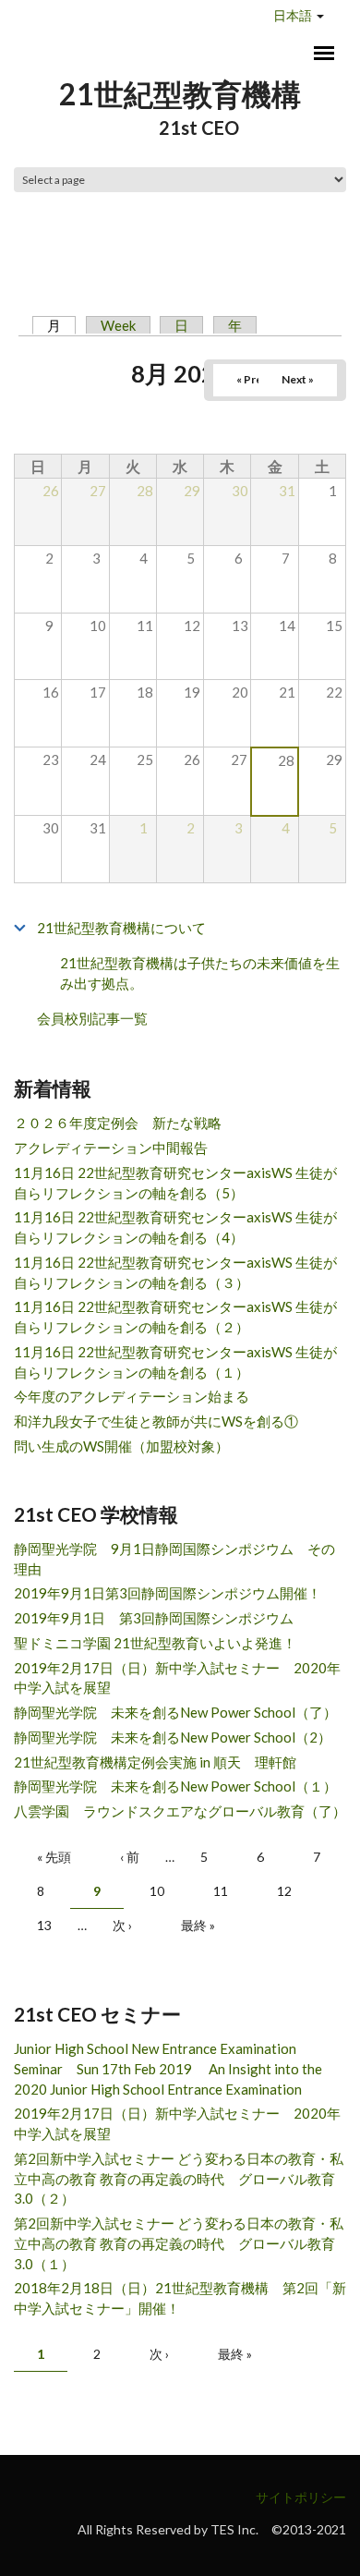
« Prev (252, 379)
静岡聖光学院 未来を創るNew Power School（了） (175, 1712)
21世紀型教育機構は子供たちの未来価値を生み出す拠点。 (200, 973)
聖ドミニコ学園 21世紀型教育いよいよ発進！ (155, 1643)
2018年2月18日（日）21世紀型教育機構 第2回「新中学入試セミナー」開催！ (180, 2298)
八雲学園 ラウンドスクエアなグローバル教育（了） (180, 1811)
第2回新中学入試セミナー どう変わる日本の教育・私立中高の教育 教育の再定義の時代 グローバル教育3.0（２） (179, 2179)
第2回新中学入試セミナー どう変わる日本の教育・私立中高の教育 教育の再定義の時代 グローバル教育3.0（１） (179, 2243)
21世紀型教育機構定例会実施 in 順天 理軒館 (155, 1762)
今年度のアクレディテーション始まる (132, 1396)
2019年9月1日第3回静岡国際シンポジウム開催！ (168, 1593)
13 (44, 1925)
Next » (298, 379)
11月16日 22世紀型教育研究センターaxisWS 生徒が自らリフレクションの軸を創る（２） (175, 1317)
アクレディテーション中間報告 (111, 1148)
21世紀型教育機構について (121, 928)
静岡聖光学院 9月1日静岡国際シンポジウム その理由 (174, 1559)
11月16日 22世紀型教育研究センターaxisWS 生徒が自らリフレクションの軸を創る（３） (175, 1272)
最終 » (198, 1925)
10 (157, 1891)
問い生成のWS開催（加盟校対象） (121, 1446)
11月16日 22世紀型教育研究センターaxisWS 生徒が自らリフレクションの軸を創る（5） (175, 1183)
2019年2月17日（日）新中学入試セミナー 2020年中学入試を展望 (177, 1678)
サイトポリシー (301, 2497)
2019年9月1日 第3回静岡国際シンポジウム (154, 1618)
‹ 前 (130, 1857)
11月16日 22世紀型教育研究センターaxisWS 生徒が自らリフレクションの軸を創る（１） (175, 1362)
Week (118, 325)
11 (221, 1891)
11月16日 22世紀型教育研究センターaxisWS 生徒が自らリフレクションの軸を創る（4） (175, 1227)
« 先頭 (54, 1857)
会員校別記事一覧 (92, 1018)
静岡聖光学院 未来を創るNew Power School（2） (173, 1737)
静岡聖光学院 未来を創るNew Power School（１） (175, 1786)
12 (284, 1891)
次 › (122, 1925)
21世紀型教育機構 (180, 94)
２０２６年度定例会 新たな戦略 (118, 1123)
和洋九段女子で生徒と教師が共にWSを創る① (156, 1421)
